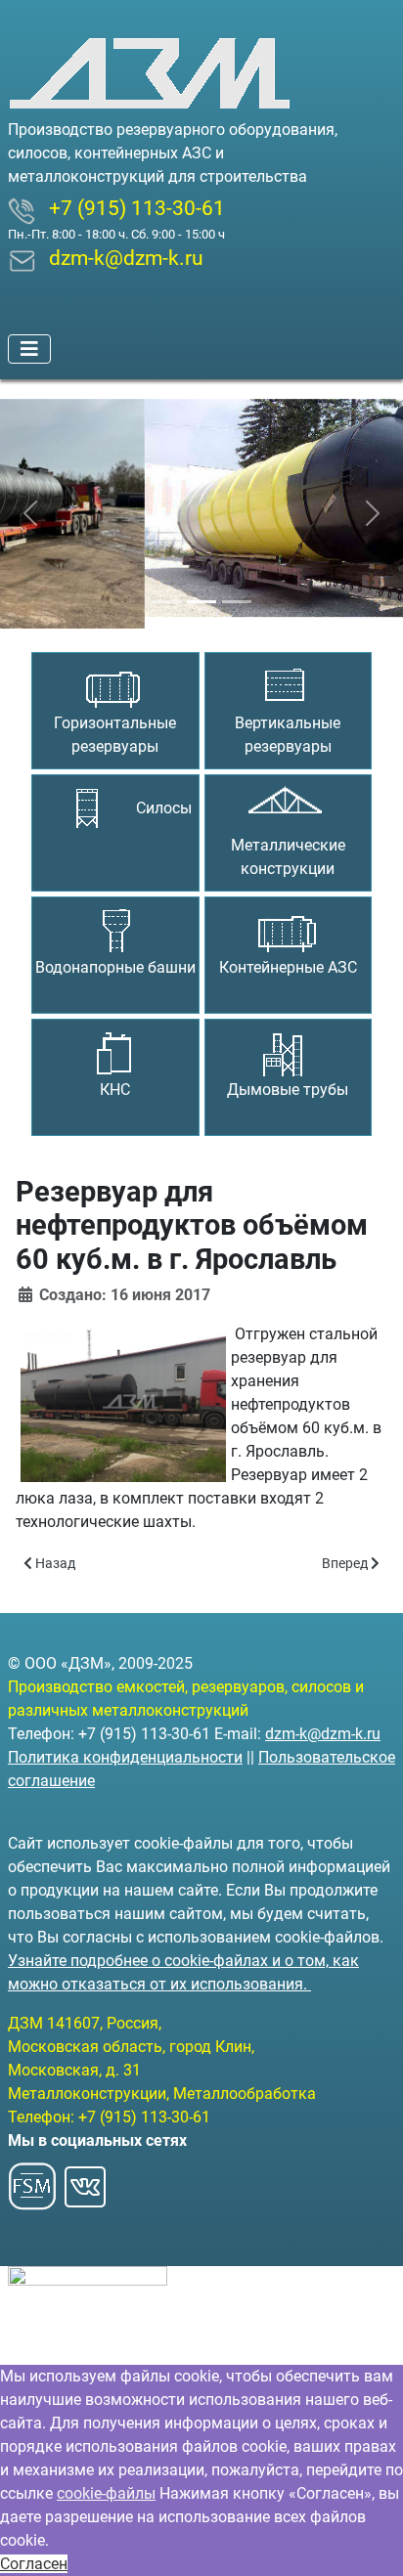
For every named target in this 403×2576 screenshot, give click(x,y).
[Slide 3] (237, 590)
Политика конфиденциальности (125, 1757)
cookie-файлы (106, 2493)
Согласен (34, 2564)
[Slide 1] (166, 590)
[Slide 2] (201, 590)
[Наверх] (369, 2540)
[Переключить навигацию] (29, 349)
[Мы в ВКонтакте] (85, 2181)
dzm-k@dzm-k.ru (323, 1734)
